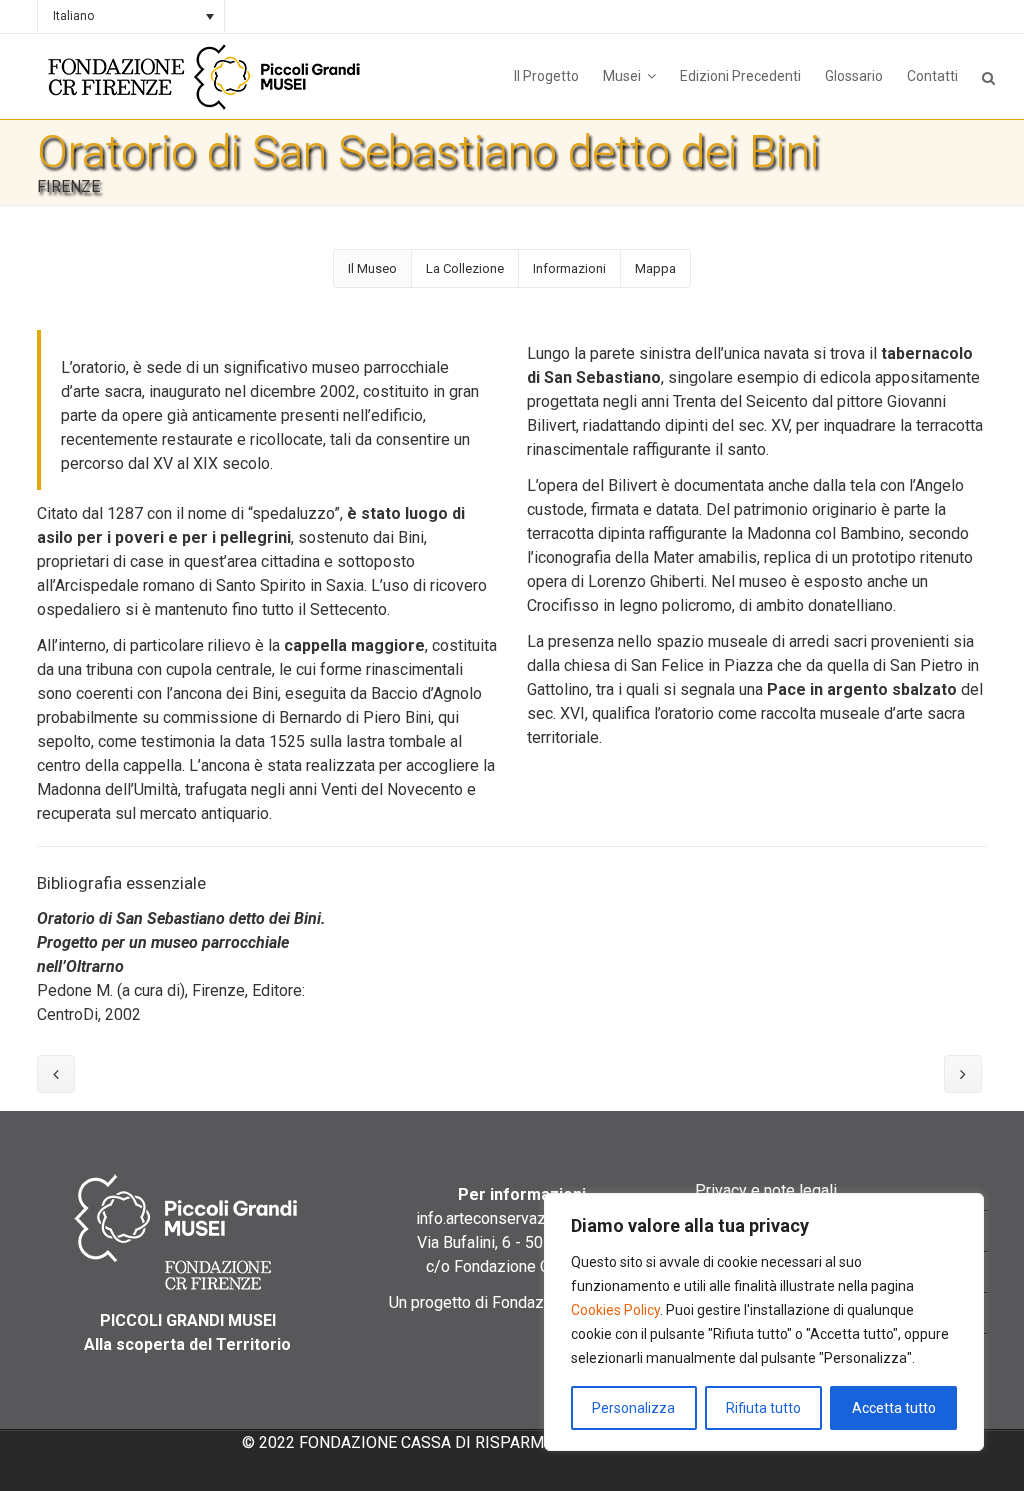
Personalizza (633, 1408)
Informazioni (569, 268)
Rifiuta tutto (763, 1408)
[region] (764, 1322)
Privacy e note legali (766, 1190)
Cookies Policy (615, 1310)
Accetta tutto (894, 1408)
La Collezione (465, 268)
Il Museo (372, 268)
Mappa (655, 268)
